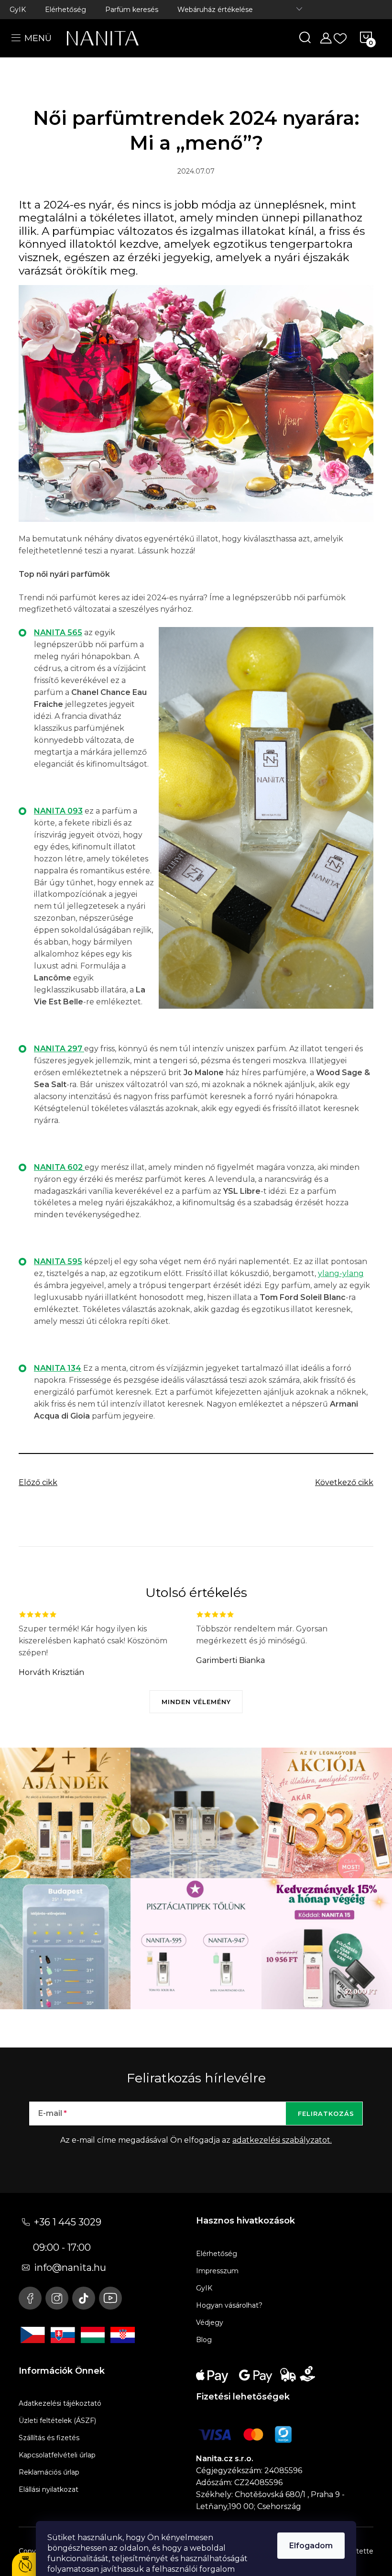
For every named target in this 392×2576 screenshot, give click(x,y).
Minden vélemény (196, 1702)
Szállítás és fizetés (49, 2438)
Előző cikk (38, 1482)
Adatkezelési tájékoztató (60, 2403)
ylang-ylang (341, 1273)
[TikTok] (84, 2298)
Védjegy (210, 2323)
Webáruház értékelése (215, 10)
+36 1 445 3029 (68, 2222)
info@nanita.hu (70, 2268)
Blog (204, 2340)
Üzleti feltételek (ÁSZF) (57, 2421)
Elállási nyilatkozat (49, 2489)
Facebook (30, 2298)
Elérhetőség (65, 10)
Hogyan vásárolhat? (229, 2305)
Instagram (57, 2298)
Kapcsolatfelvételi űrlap (57, 2455)
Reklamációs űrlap (49, 2472)
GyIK (18, 10)
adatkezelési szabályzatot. (282, 2140)
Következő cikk (344, 1482)
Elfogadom (311, 2546)
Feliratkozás (326, 2114)
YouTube (110, 2298)
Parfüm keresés (132, 10)
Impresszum (217, 2271)
